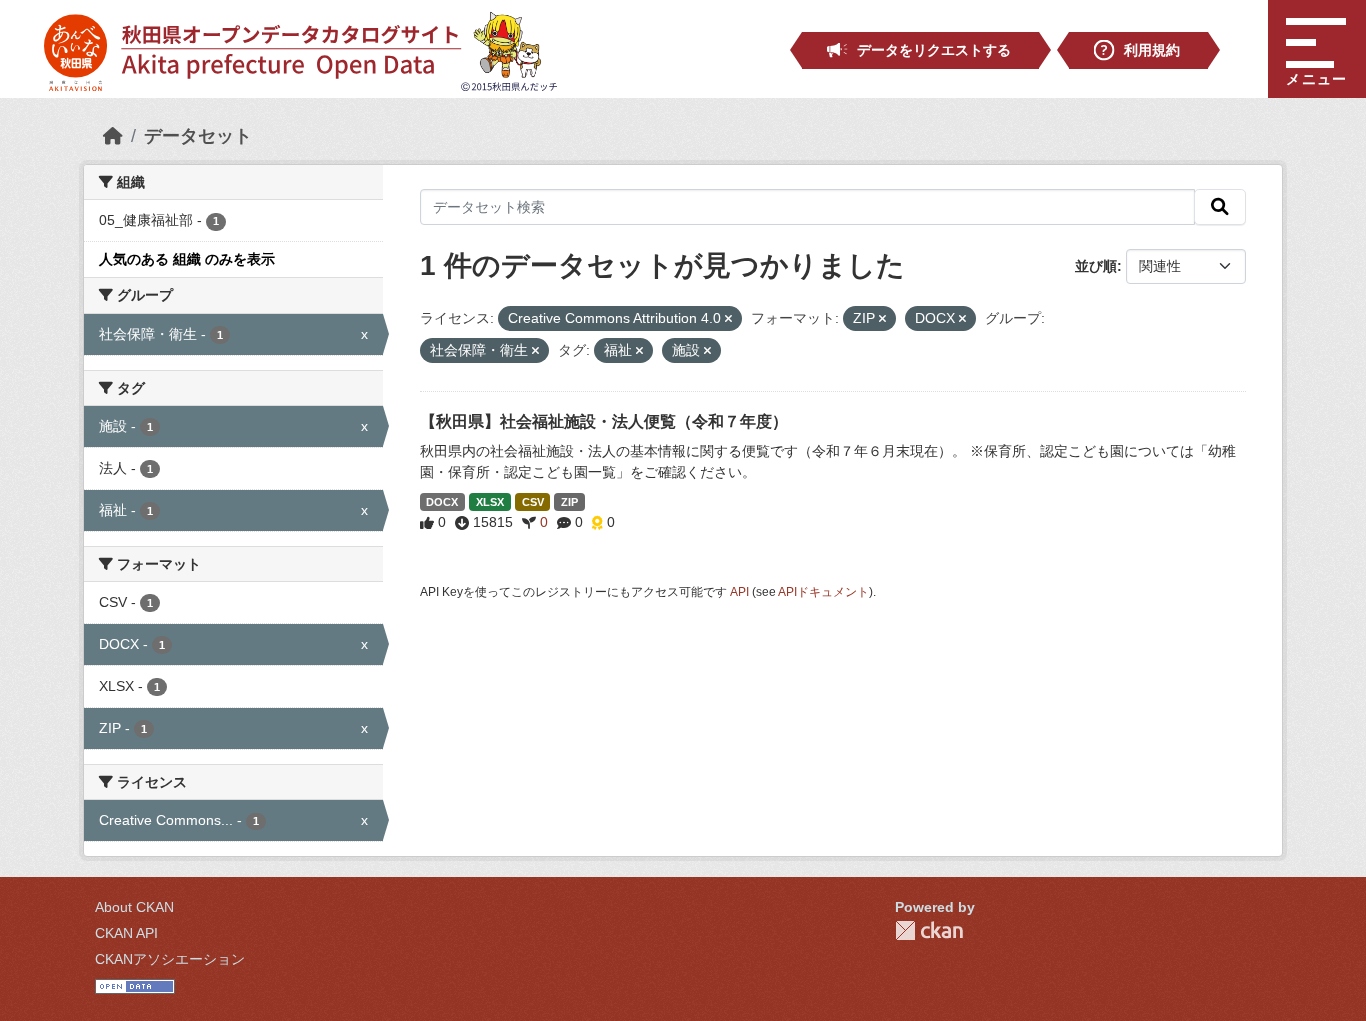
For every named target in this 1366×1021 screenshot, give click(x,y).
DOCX (442, 502)
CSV (533, 502)
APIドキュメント (823, 592)
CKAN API (126, 933)
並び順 (1096, 266)
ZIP (569, 502)
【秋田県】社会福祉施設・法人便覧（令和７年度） (604, 421)
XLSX (490, 502)
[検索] (1220, 207)
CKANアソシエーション (170, 959)
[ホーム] (113, 136)
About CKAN (134, 907)
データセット (198, 136)
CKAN (929, 930)
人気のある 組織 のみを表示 (187, 259)
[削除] (728, 319)
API (739, 592)
